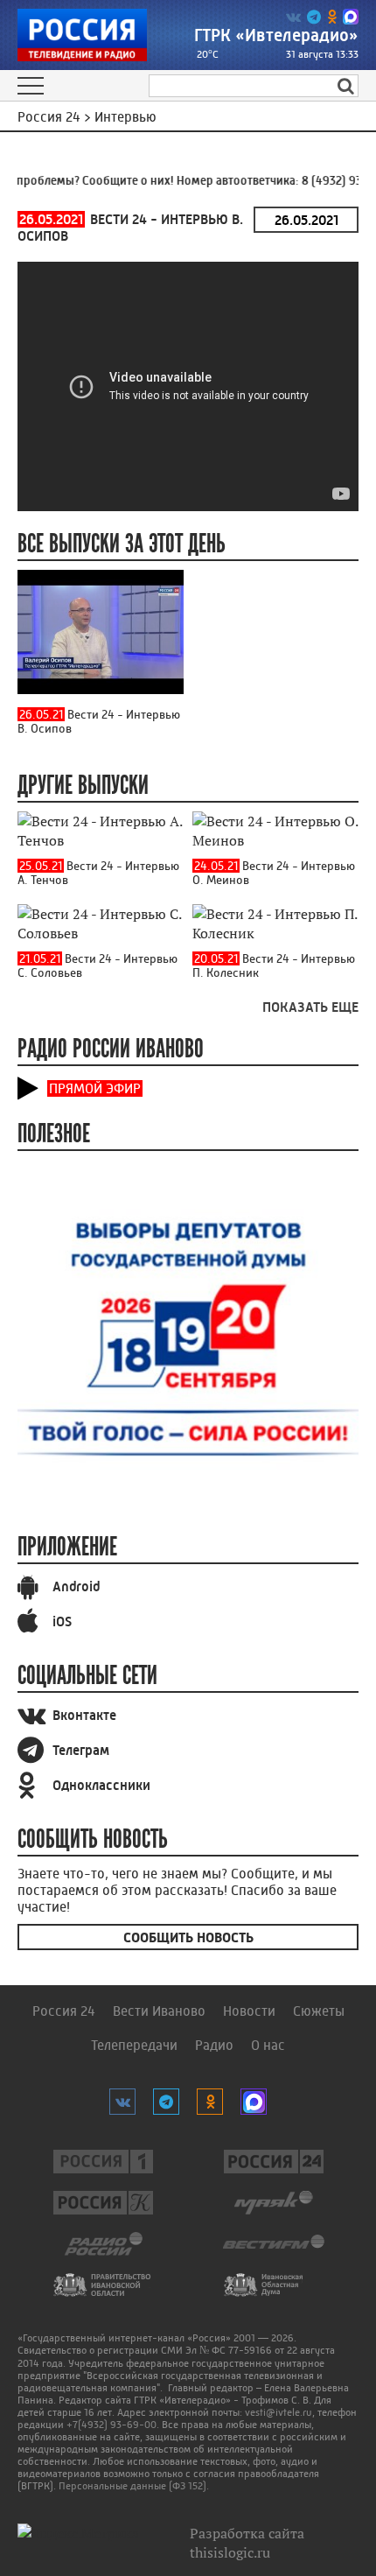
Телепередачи (134, 2045)
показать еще (310, 1007)
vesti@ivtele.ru (279, 2412)
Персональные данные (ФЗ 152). (134, 2486)
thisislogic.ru (230, 2552)
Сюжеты (319, 2011)
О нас (268, 2045)
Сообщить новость (188, 1937)
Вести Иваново (159, 2011)
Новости (249, 2011)
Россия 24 (64, 2011)
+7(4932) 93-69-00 (111, 2425)
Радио (214, 2045)
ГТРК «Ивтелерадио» (276, 35)
